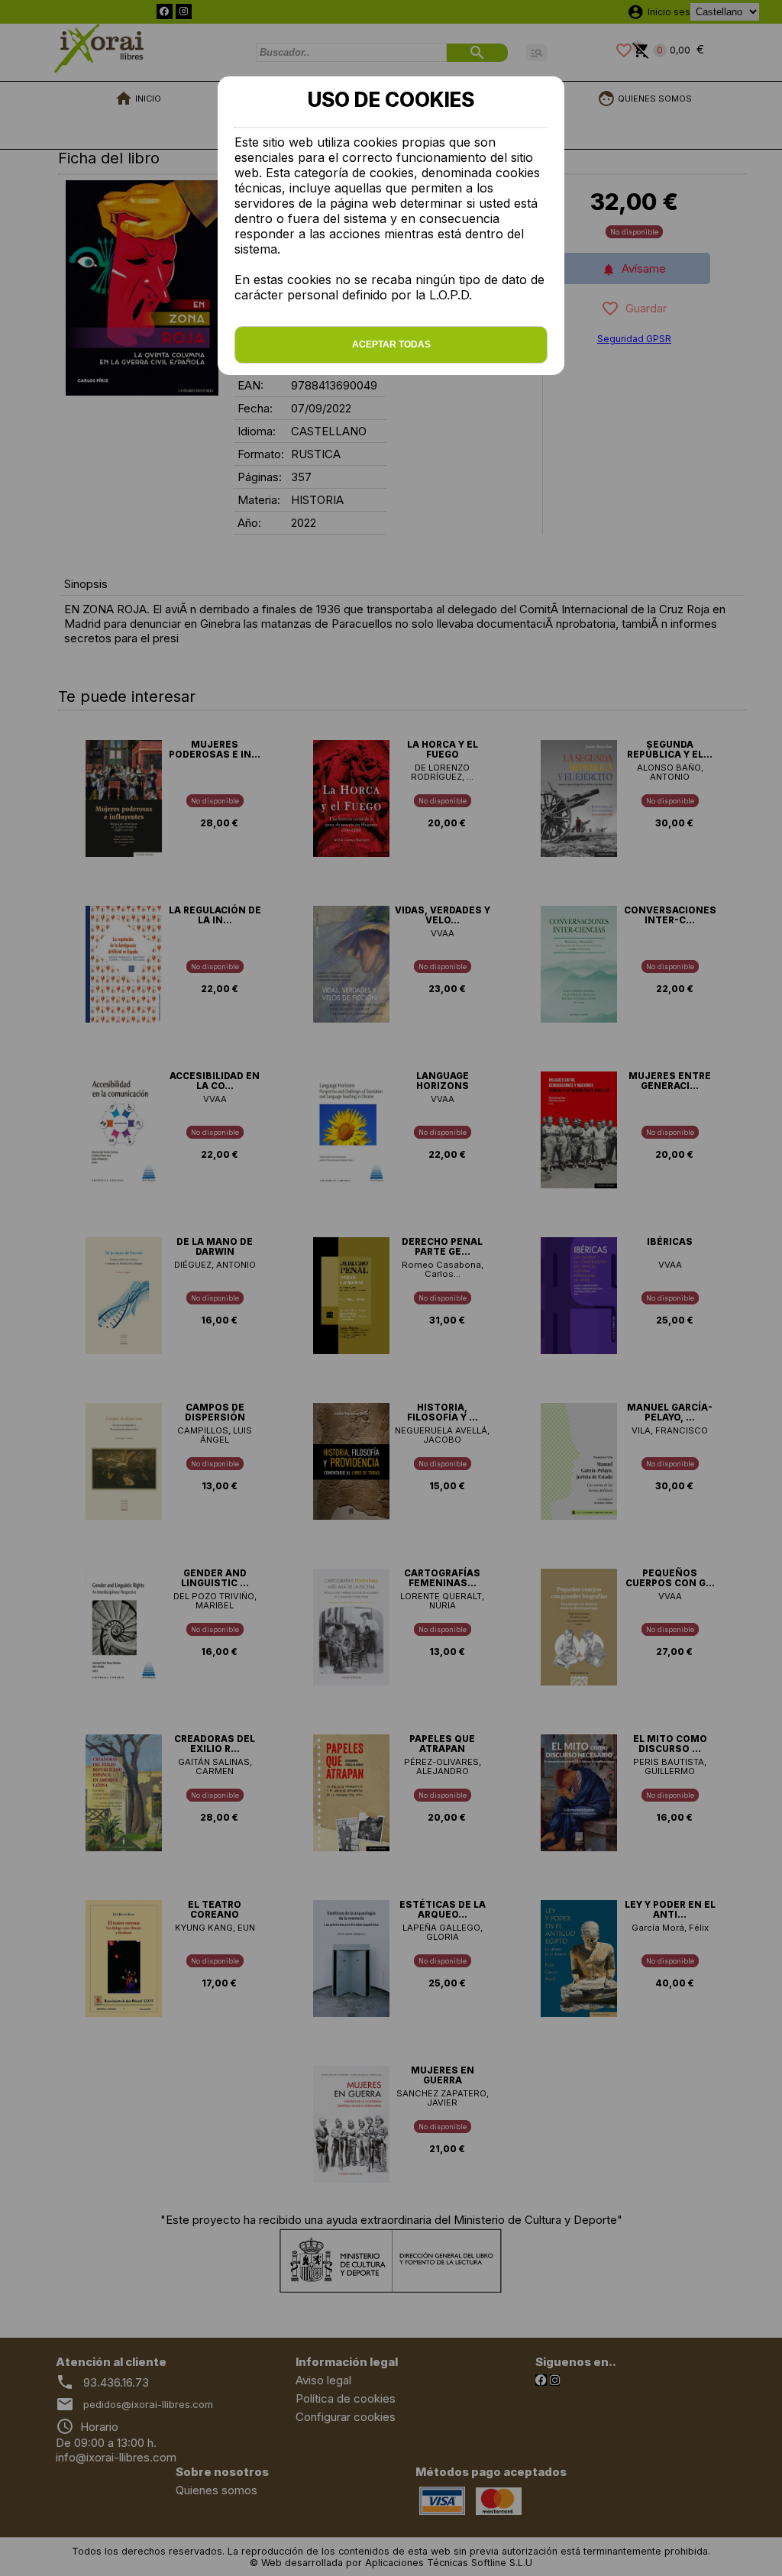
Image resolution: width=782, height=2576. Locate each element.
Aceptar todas (391, 344)
